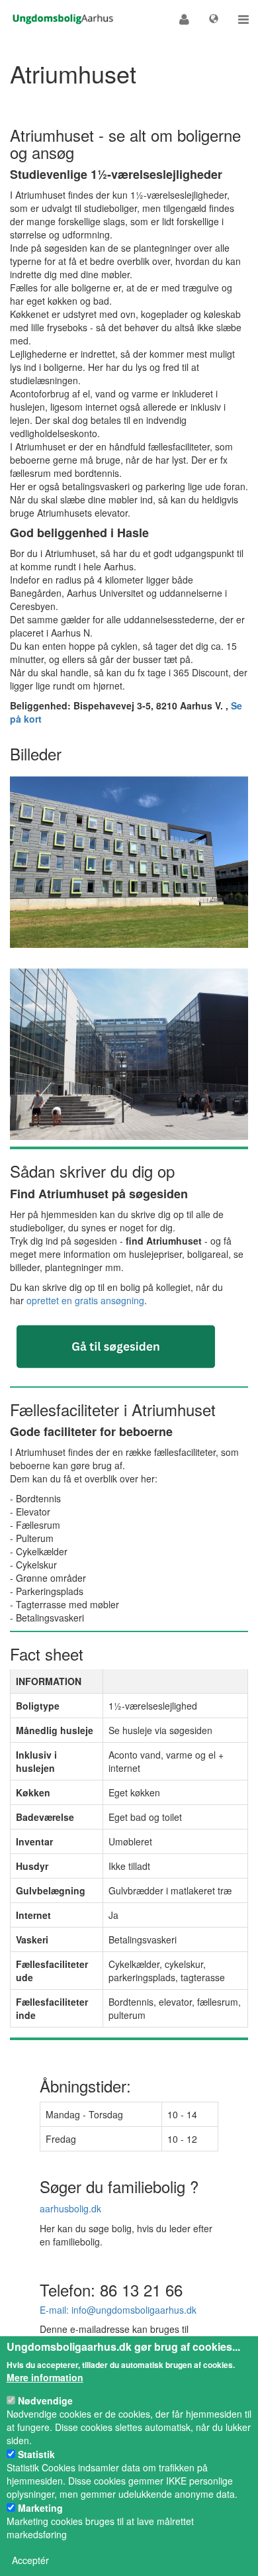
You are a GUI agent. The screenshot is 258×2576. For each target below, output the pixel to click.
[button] (184, 19)
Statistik (36, 2454)
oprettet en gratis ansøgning (85, 1300)
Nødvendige (45, 2400)
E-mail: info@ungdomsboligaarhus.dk (118, 2310)
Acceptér (30, 2560)
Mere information (45, 2377)
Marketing (40, 2508)
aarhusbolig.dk (70, 2208)
